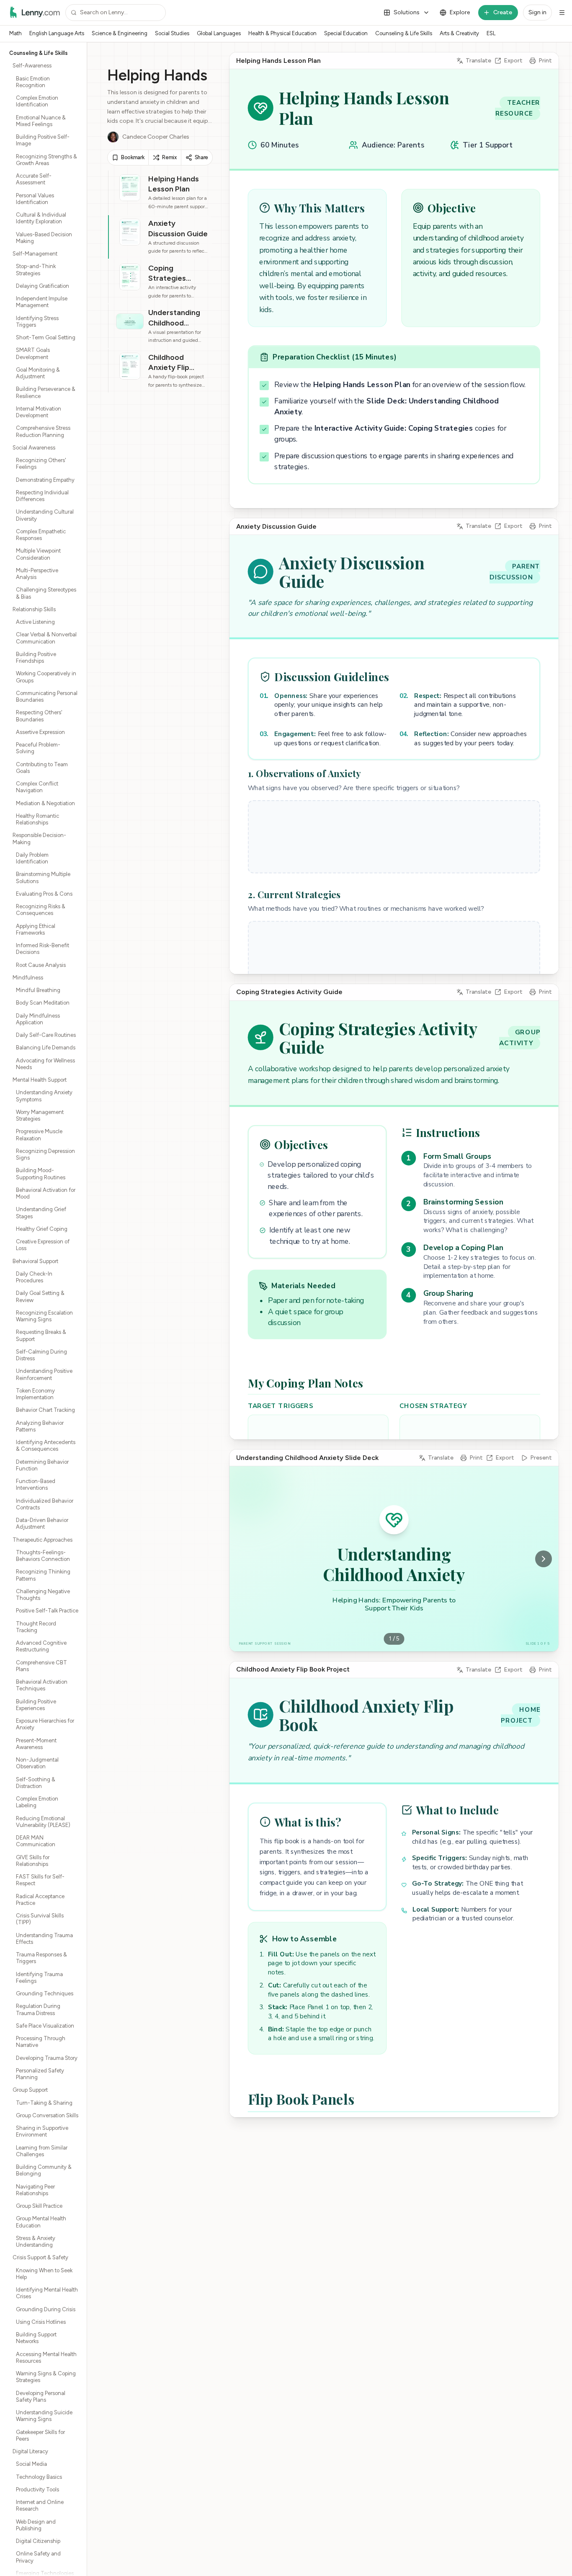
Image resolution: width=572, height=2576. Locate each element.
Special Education (346, 33)
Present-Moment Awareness (36, 1744)
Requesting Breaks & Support (41, 1335)
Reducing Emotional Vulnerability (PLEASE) (43, 1822)
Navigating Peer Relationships (35, 2190)
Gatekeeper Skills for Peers (40, 2435)
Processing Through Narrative (41, 2042)
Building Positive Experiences (36, 1705)
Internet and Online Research (40, 2505)
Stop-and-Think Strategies (36, 270)
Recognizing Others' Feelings (41, 464)
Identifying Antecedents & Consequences (46, 1446)
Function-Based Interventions (36, 1484)
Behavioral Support (35, 1261)
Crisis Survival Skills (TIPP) (40, 1919)
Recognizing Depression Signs (45, 1154)
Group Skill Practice (39, 2206)
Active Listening (35, 622)
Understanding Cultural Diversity (45, 515)
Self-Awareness (32, 66)
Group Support (30, 2090)
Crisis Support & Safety (40, 2257)
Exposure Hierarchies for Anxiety (45, 1724)
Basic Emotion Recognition (33, 82)
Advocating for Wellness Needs (45, 1064)
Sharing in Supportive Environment (42, 2131)
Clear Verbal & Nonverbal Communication (46, 638)
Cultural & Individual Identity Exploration (41, 218)
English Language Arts (57, 33)
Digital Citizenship (38, 2541)
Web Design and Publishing (36, 2525)
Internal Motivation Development (39, 412)
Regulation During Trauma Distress (38, 2009)
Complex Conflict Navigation (37, 787)
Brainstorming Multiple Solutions (43, 877)
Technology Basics (39, 2477)
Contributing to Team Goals (42, 768)
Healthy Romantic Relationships (37, 819)
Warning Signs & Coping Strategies (46, 2377)
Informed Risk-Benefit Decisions (43, 949)
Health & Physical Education (282, 33)
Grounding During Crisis (46, 2309)
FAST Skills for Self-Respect (40, 1880)
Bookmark (133, 157)
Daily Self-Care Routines (46, 1035)
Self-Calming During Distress (41, 1355)
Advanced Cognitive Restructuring (41, 1646)
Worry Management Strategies (40, 1115)
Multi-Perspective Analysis (37, 574)
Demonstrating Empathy (45, 480)
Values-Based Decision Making (44, 238)
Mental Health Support (40, 1080)
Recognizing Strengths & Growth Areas (46, 160)
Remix (169, 157)
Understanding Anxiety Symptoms (44, 1096)
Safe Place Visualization (45, 2026)
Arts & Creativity (459, 33)
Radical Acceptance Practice (40, 1900)
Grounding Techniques (45, 1993)
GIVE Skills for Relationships (33, 1861)
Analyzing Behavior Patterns (40, 1426)
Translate (478, 61)
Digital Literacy (30, 2451)
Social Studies (172, 33)
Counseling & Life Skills (404, 33)
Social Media (31, 2464)
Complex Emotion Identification (37, 101)
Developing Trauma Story (47, 2058)
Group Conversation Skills (47, 2115)
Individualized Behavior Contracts (45, 1504)
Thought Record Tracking (36, 1627)
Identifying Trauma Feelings (39, 1978)
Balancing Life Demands (46, 1048)
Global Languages (219, 33)
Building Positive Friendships (36, 658)
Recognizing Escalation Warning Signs (44, 1316)
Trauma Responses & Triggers (41, 1958)
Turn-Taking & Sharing (44, 2103)
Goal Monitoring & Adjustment (38, 373)
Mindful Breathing (38, 990)
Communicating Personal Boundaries (47, 696)
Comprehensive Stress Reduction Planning (43, 431)
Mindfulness (28, 978)
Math (15, 33)
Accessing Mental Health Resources (46, 2358)
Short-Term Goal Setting (46, 337)
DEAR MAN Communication (36, 1841)
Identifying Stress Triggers (37, 322)
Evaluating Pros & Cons (44, 894)
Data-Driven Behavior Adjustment (42, 1523)
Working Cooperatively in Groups (46, 677)
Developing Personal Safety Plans (41, 2396)
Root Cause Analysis (41, 965)
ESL (491, 33)
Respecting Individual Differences (42, 496)
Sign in (537, 12)
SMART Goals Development (33, 353)
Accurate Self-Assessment (34, 179)
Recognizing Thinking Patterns (43, 1575)
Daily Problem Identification (32, 858)
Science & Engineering (120, 33)
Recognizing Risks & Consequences (41, 910)
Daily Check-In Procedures (34, 1277)
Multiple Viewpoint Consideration (38, 554)
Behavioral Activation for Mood (46, 1193)
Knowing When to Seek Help (44, 2274)
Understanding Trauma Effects (44, 1939)
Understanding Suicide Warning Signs (44, 2416)
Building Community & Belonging (44, 2170)
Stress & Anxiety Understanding (36, 2241)
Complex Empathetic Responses (41, 535)
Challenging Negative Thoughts (43, 1595)
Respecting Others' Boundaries (39, 716)
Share (201, 157)
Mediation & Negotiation (45, 803)
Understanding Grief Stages (41, 1213)
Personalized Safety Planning (40, 2074)
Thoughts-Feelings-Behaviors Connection (43, 1556)
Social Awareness (34, 448)
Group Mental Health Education (41, 2222)
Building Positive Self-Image (43, 140)
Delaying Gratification (43, 286)
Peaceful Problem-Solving (38, 748)
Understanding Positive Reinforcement (44, 1374)
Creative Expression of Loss (43, 1245)
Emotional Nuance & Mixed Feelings (41, 121)
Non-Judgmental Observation (37, 1763)
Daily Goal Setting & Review (40, 1296)
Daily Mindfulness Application (38, 1019)
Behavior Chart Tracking (45, 1410)
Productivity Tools (37, 2489)
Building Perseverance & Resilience (46, 392)
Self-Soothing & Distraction (36, 1783)
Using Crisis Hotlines (41, 2322)
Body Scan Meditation (43, 1003)
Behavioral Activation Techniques (42, 1685)
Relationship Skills (34, 609)
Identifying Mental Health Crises (47, 2293)
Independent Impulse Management (42, 302)
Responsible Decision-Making (39, 838)
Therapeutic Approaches (43, 1540)
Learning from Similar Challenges (42, 2151)
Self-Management (35, 254)
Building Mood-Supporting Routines (41, 1174)
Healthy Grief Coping (42, 1229)
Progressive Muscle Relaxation (39, 1135)
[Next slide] (544, 1559)
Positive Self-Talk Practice (47, 1611)
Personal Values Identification (35, 199)
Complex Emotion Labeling (37, 1802)
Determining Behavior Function (42, 1465)
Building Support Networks (36, 2338)
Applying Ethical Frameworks (36, 929)
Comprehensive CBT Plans (41, 1666)
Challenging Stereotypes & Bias (46, 593)
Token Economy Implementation (35, 1394)
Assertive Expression (40, 732)
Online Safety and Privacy (38, 2557)
